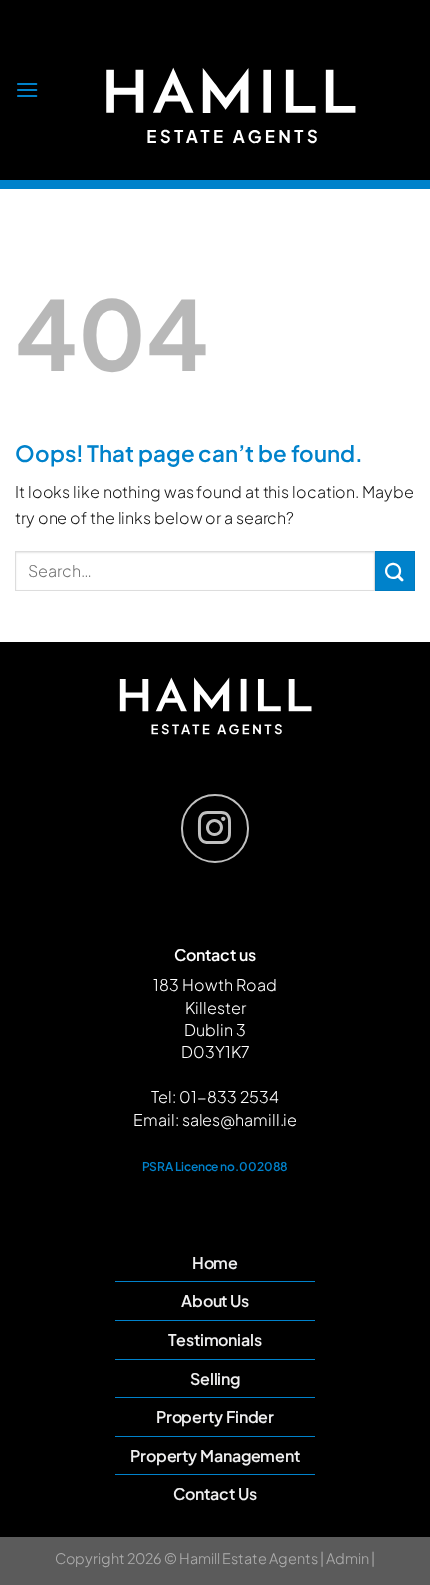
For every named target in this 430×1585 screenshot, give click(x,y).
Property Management (215, 1455)
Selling (215, 1378)
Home (215, 1262)
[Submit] (395, 570)
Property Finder (215, 1416)
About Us (215, 1300)
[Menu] (27, 89)
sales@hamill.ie (240, 1119)
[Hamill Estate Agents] (230, 105)
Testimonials (215, 1339)
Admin (346, 1558)
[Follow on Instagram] (215, 828)
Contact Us (214, 1493)
